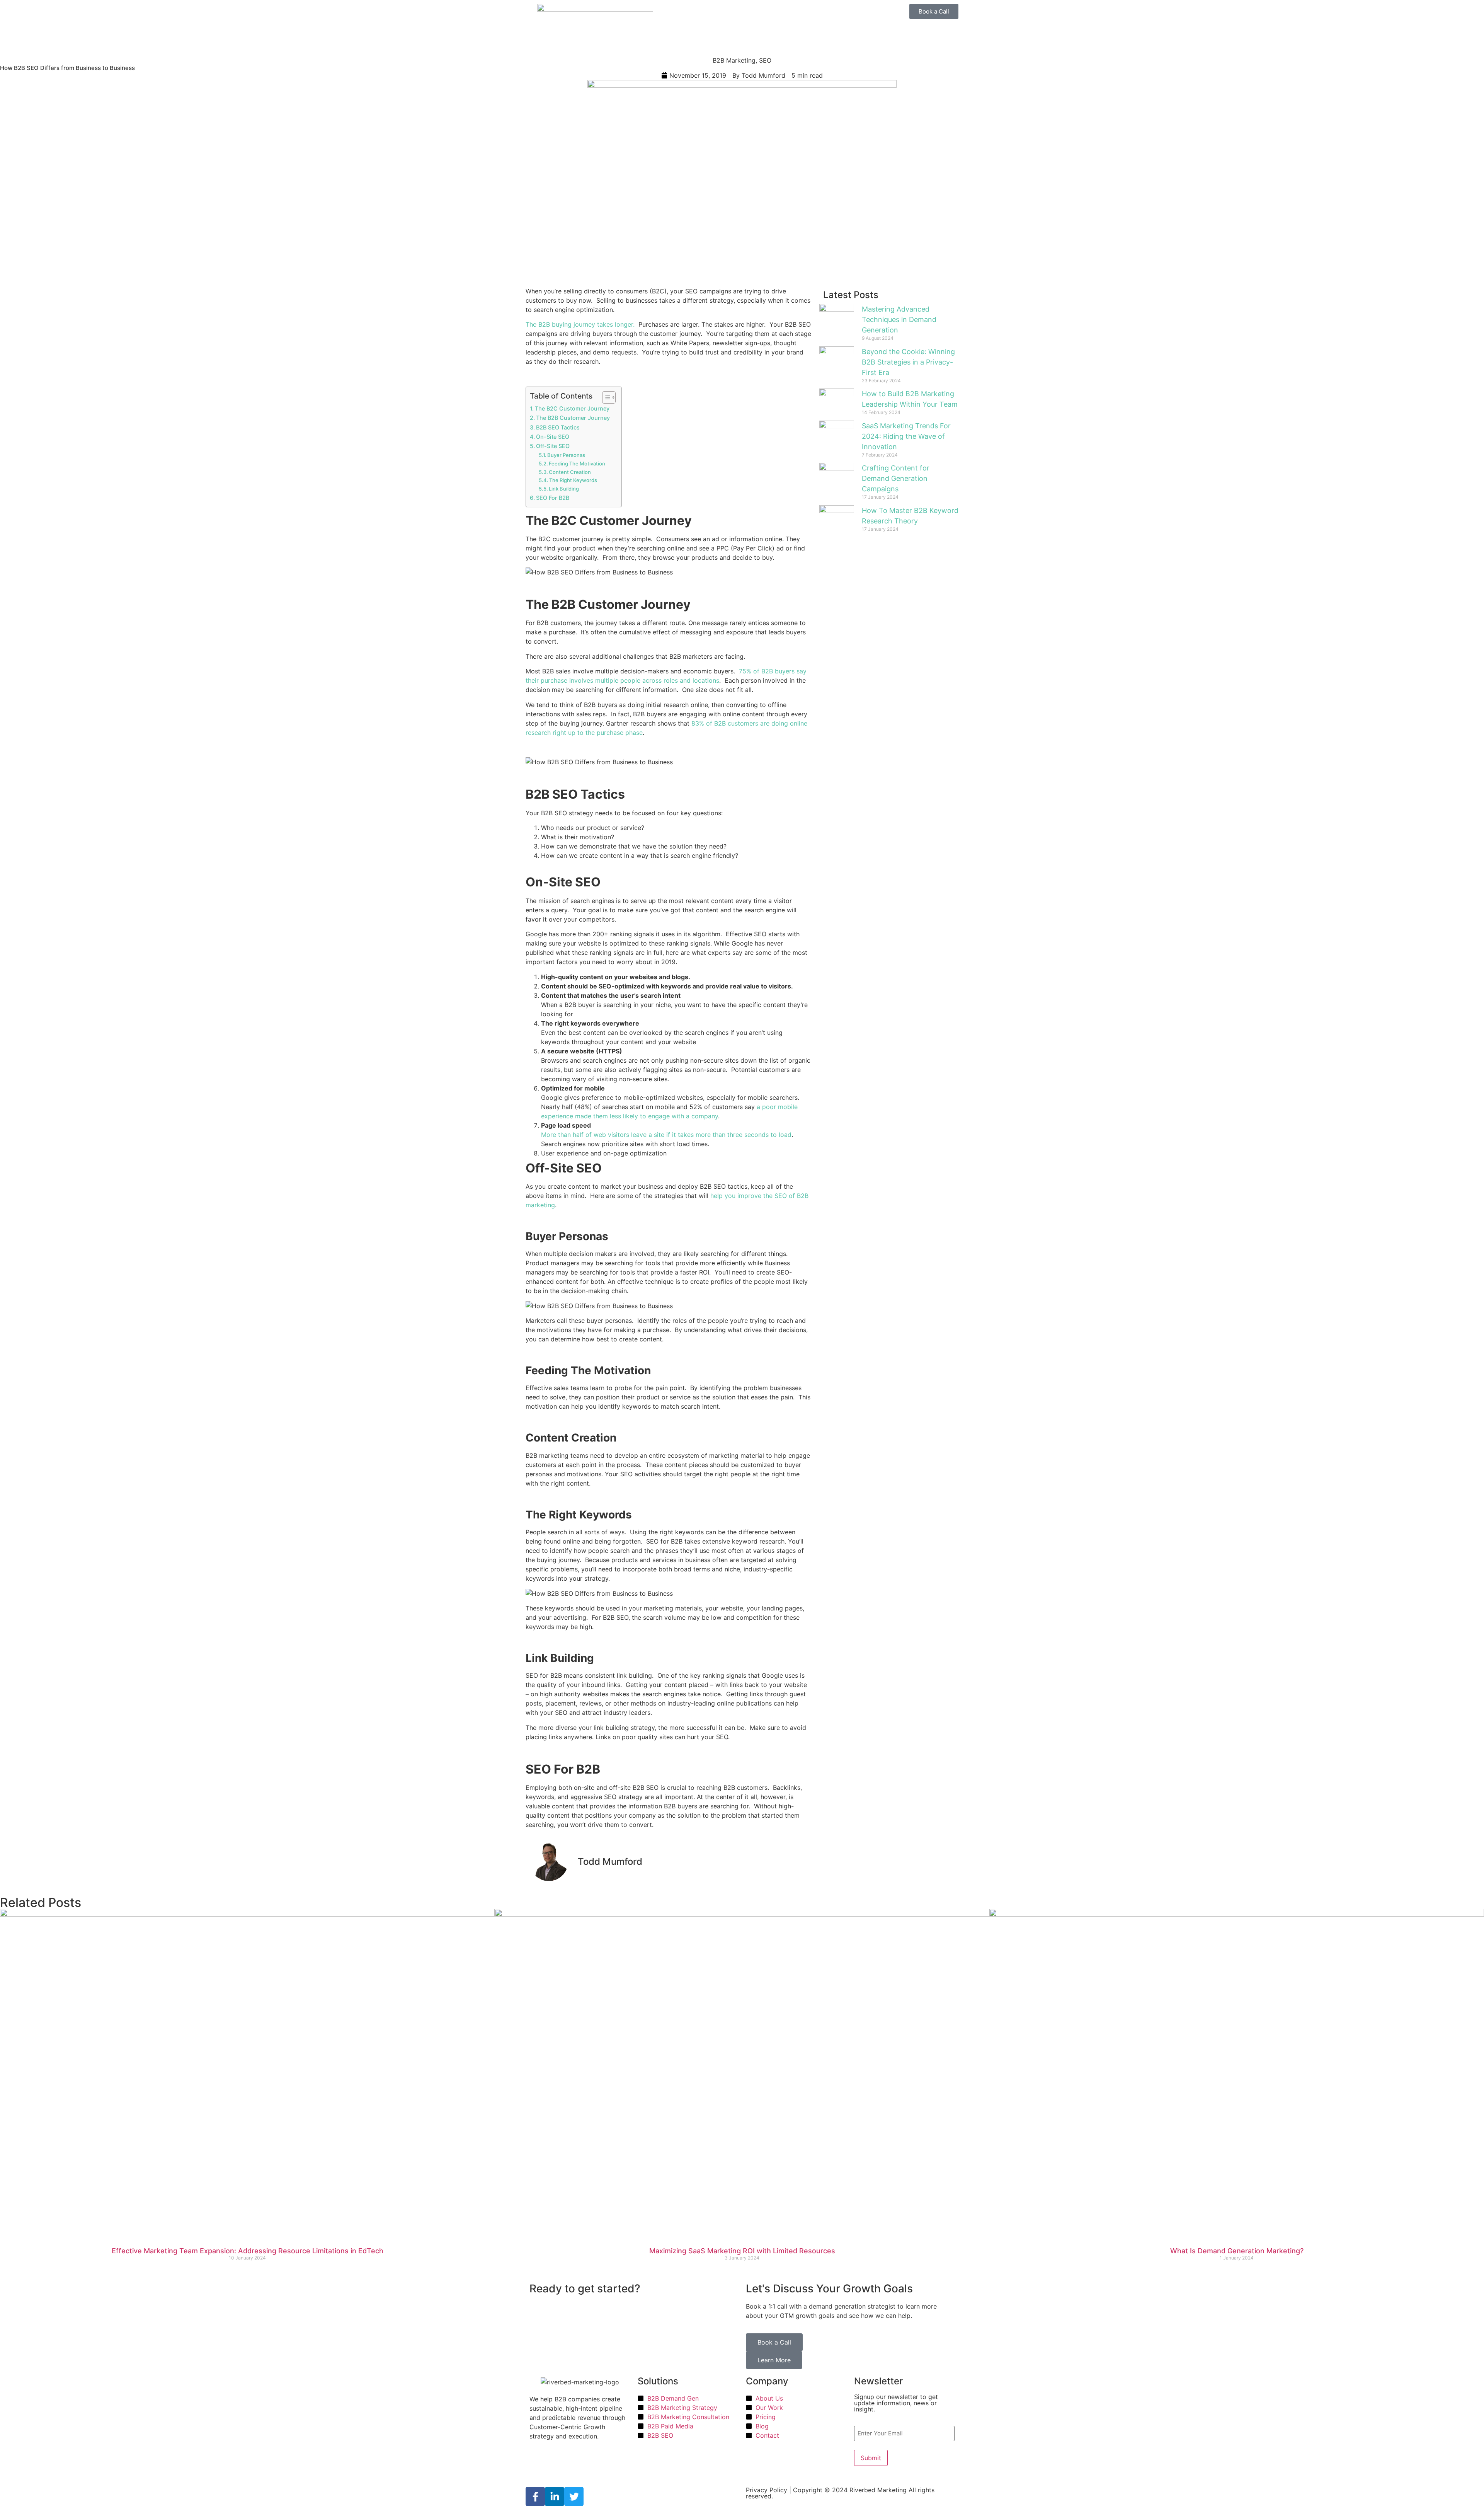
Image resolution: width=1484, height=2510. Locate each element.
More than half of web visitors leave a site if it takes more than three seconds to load (666, 1135)
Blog (802, 33)
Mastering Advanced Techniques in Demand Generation (899, 320)
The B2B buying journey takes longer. (580, 324)
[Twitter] (574, 2496)
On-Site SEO (553, 437)
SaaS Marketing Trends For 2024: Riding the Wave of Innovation (906, 436)
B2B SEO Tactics (558, 427)
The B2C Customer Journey (572, 408)
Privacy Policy (767, 2490)
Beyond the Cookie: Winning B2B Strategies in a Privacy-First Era (908, 362)
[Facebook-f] (535, 2496)
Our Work (795, 13)
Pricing (767, 13)
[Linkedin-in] (555, 2496)
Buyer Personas (566, 455)
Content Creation (570, 472)
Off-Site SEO (553, 446)
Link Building (564, 489)
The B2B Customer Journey (573, 418)
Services (698, 13)
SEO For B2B (553, 498)
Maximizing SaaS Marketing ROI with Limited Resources (742, 2251)
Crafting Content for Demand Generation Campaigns (896, 478)
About (781, 33)
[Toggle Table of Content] (605, 397)
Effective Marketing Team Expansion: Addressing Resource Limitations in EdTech (248, 2251)
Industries (738, 13)
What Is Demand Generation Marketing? (1237, 2251)
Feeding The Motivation (577, 463)
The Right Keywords (573, 480)
